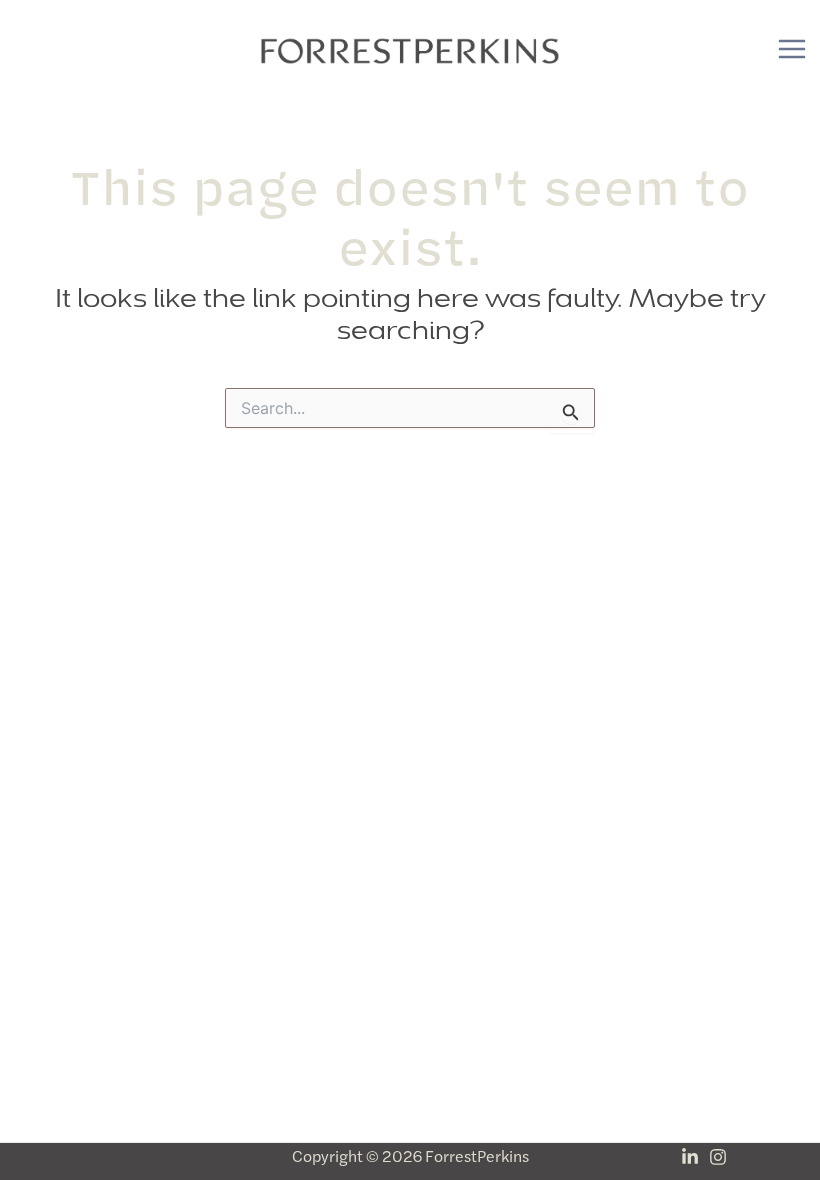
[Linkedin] (690, 1157)
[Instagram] (718, 1157)
